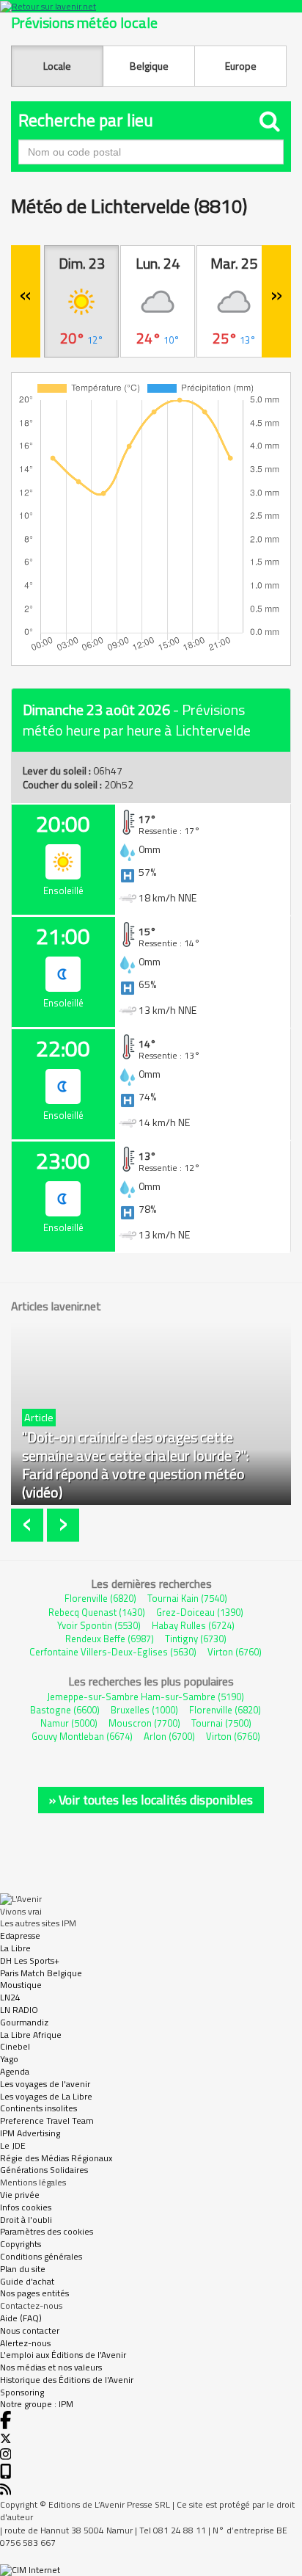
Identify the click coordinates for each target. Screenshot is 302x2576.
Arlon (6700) (169, 1736)
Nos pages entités (34, 2293)
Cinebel (15, 2046)
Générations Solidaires (44, 2170)
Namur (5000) (69, 1723)
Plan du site (23, 2269)
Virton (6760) (235, 1652)
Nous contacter (30, 2330)
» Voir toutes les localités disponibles (151, 1800)
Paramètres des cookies (47, 2231)
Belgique (149, 66)
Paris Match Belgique (41, 1973)
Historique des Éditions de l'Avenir (67, 2380)
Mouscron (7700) (144, 1723)
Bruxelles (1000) (144, 1710)
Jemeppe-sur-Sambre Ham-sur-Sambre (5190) (146, 1697)
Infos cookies (26, 2207)
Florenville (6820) (100, 1598)
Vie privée (20, 2195)
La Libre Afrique (31, 2035)
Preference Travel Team (47, 2120)
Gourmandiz (24, 2022)
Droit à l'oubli (26, 2220)
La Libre (15, 1948)
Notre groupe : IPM (37, 2404)
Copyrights (21, 2244)
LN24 (10, 1997)
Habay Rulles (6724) (193, 1625)
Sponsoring (22, 2392)
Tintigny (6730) (196, 1639)
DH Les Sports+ (30, 1960)
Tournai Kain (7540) (187, 1598)
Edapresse (20, 1935)
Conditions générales (41, 2256)
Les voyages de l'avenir (45, 2084)
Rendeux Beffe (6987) (110, 1639)
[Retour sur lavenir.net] (151, 6)
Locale (57, 66)
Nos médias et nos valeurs (51, 2367)
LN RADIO (19, 2010)
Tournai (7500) (221, 1723)
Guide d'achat (27, 2281)
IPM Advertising (30, 2133)
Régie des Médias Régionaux (56, 2158)
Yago (9, 2059)
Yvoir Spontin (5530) (99, 1625)
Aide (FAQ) (21, 2318)
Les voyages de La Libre (46, 2096)
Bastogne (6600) (65, 1710)
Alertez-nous (25, 2343)
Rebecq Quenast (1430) (97, 1612)
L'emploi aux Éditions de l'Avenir (63, 2355)
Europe (241, 66)
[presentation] (29, 1525)
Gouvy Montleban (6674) (82, 1736)
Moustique (21, 1985)
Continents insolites (38, 2108)
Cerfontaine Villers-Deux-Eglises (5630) (113, 1652)
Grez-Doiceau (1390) (200, 1612)
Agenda (15, 2071)
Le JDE (13, 2145)
